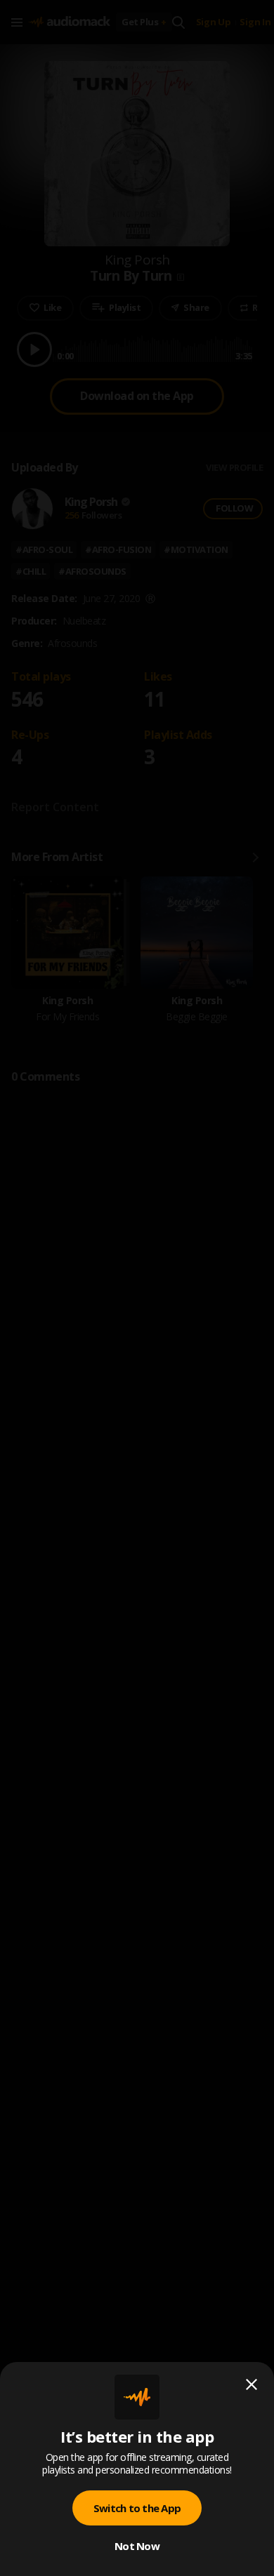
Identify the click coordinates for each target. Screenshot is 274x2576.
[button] (137, 1288)
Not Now (137, 2546)
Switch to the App (137, 2508)
